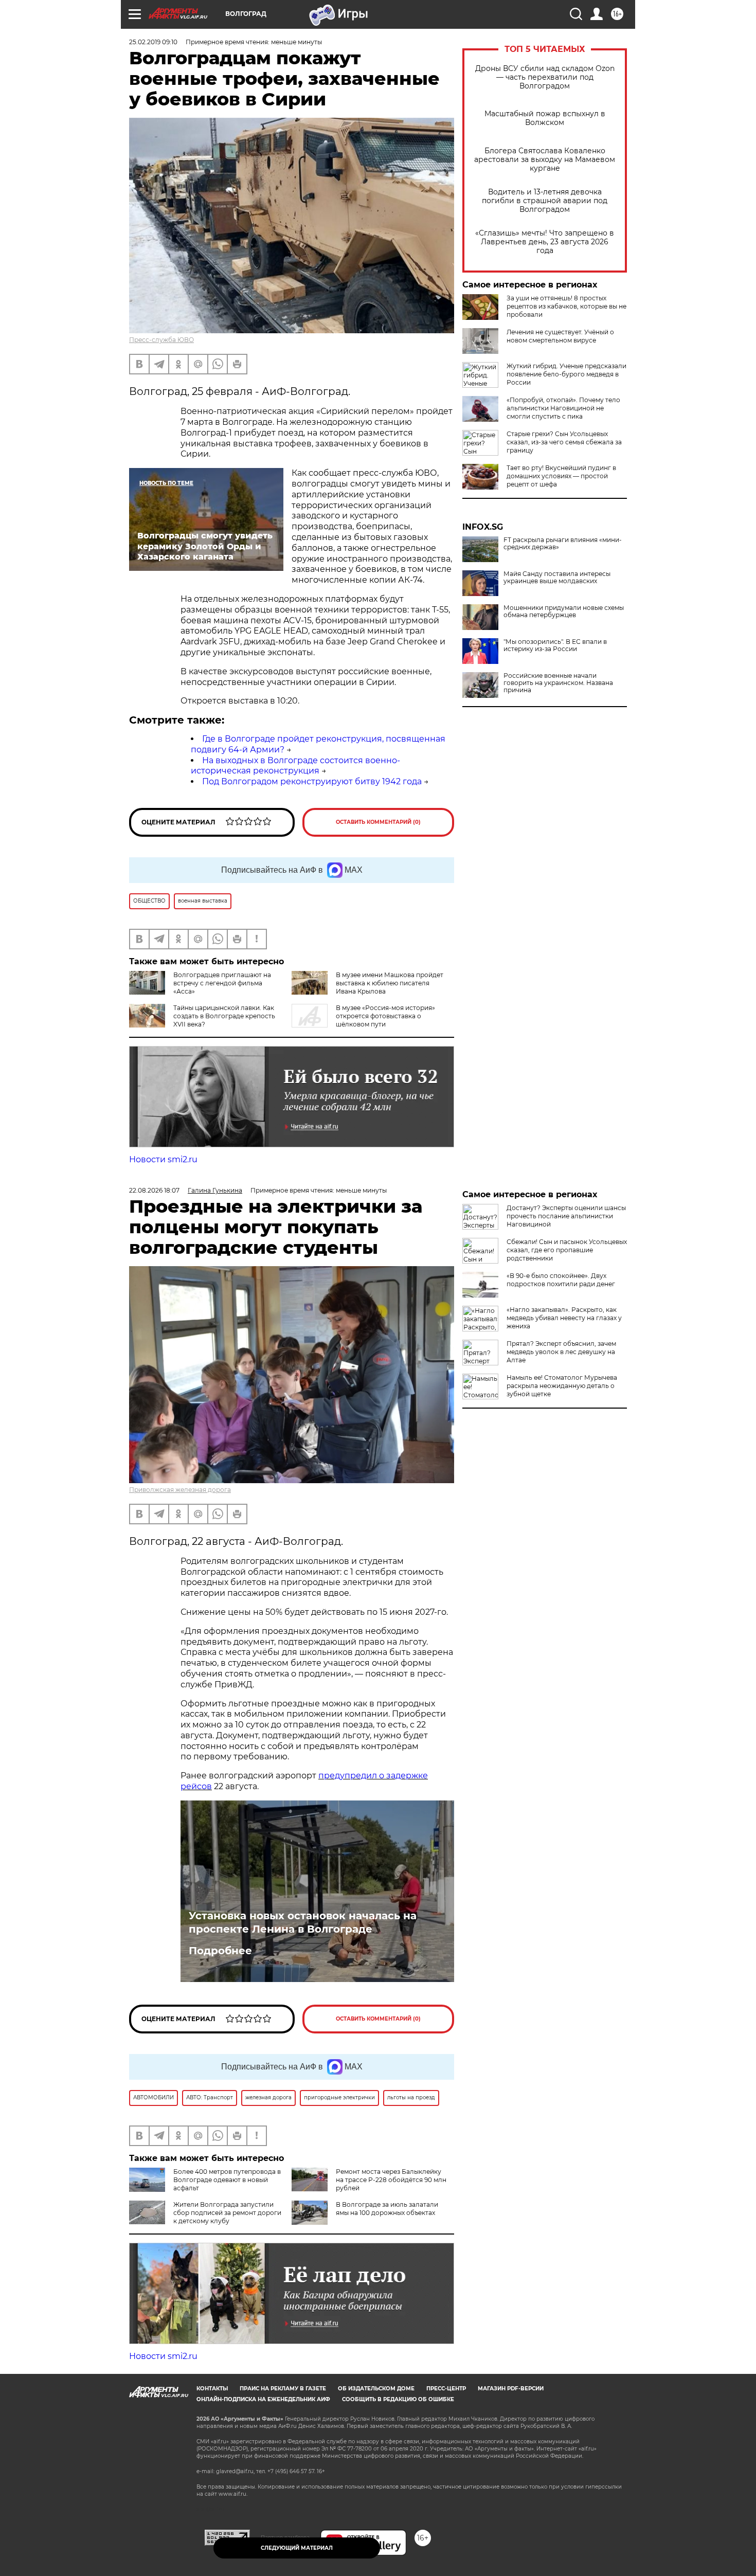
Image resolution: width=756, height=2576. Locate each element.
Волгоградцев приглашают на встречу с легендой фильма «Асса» (222, 983)
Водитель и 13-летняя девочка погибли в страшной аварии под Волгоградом (545, 201)
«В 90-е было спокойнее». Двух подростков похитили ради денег (561, 1280)
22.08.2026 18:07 (154, 1190)
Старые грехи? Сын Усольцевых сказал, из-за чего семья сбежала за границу (564, 442)
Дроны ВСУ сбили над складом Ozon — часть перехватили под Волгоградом (545, 77)
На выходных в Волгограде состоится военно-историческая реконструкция (295, 766)
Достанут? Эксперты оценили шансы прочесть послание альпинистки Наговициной (566, 1216)
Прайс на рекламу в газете (283, 2389)
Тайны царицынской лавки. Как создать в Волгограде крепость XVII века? (224, 1016)
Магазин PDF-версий (511, 2389)
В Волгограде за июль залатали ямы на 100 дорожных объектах (387, 2209)
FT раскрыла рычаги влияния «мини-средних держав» (563, 544)
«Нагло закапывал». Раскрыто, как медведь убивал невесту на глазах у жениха (564, 1318)
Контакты (212, 2389)
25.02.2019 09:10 (153, 42)
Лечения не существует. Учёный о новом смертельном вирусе (560, 336)
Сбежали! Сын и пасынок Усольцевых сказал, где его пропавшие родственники (567, 1250)
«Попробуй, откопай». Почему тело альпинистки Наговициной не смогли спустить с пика (563, 408)
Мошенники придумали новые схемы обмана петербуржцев (564, 611)
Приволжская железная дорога (180, 1490)
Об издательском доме (376, 2389)
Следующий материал (297, 2548)
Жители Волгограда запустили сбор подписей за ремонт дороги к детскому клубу (227, 2213)
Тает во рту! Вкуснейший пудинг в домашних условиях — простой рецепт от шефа (561, 476)
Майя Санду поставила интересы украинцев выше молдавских (557, 578)
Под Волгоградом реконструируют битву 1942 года (312, 781)
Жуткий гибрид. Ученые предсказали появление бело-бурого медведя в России (566, 374)
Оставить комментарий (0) (378, 822)
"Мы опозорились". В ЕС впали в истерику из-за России (555, 645)
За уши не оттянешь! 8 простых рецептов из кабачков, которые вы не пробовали (566, 306)
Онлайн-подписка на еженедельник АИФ (263, 2399)
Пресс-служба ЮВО (161, 340)
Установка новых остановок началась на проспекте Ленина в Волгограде (303, 1922)
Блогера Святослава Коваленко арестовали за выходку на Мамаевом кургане (545, 160)
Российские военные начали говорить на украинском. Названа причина (558, 683)
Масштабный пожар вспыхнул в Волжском (545, 118)
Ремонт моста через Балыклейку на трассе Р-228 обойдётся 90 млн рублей (391, 2180)
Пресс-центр (446, 2389)
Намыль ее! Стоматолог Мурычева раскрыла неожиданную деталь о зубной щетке (562, 1386)
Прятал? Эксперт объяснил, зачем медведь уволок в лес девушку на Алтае (561, 1352)
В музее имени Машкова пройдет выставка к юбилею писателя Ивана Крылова (390, 983)
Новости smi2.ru (163, 1159)
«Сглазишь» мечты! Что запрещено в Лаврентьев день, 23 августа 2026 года (545, 242)
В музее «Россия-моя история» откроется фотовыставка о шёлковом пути (385, 1016)
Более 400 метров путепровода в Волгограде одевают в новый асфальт (227, 2180)
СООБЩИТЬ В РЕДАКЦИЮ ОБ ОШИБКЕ (398, 2399)
